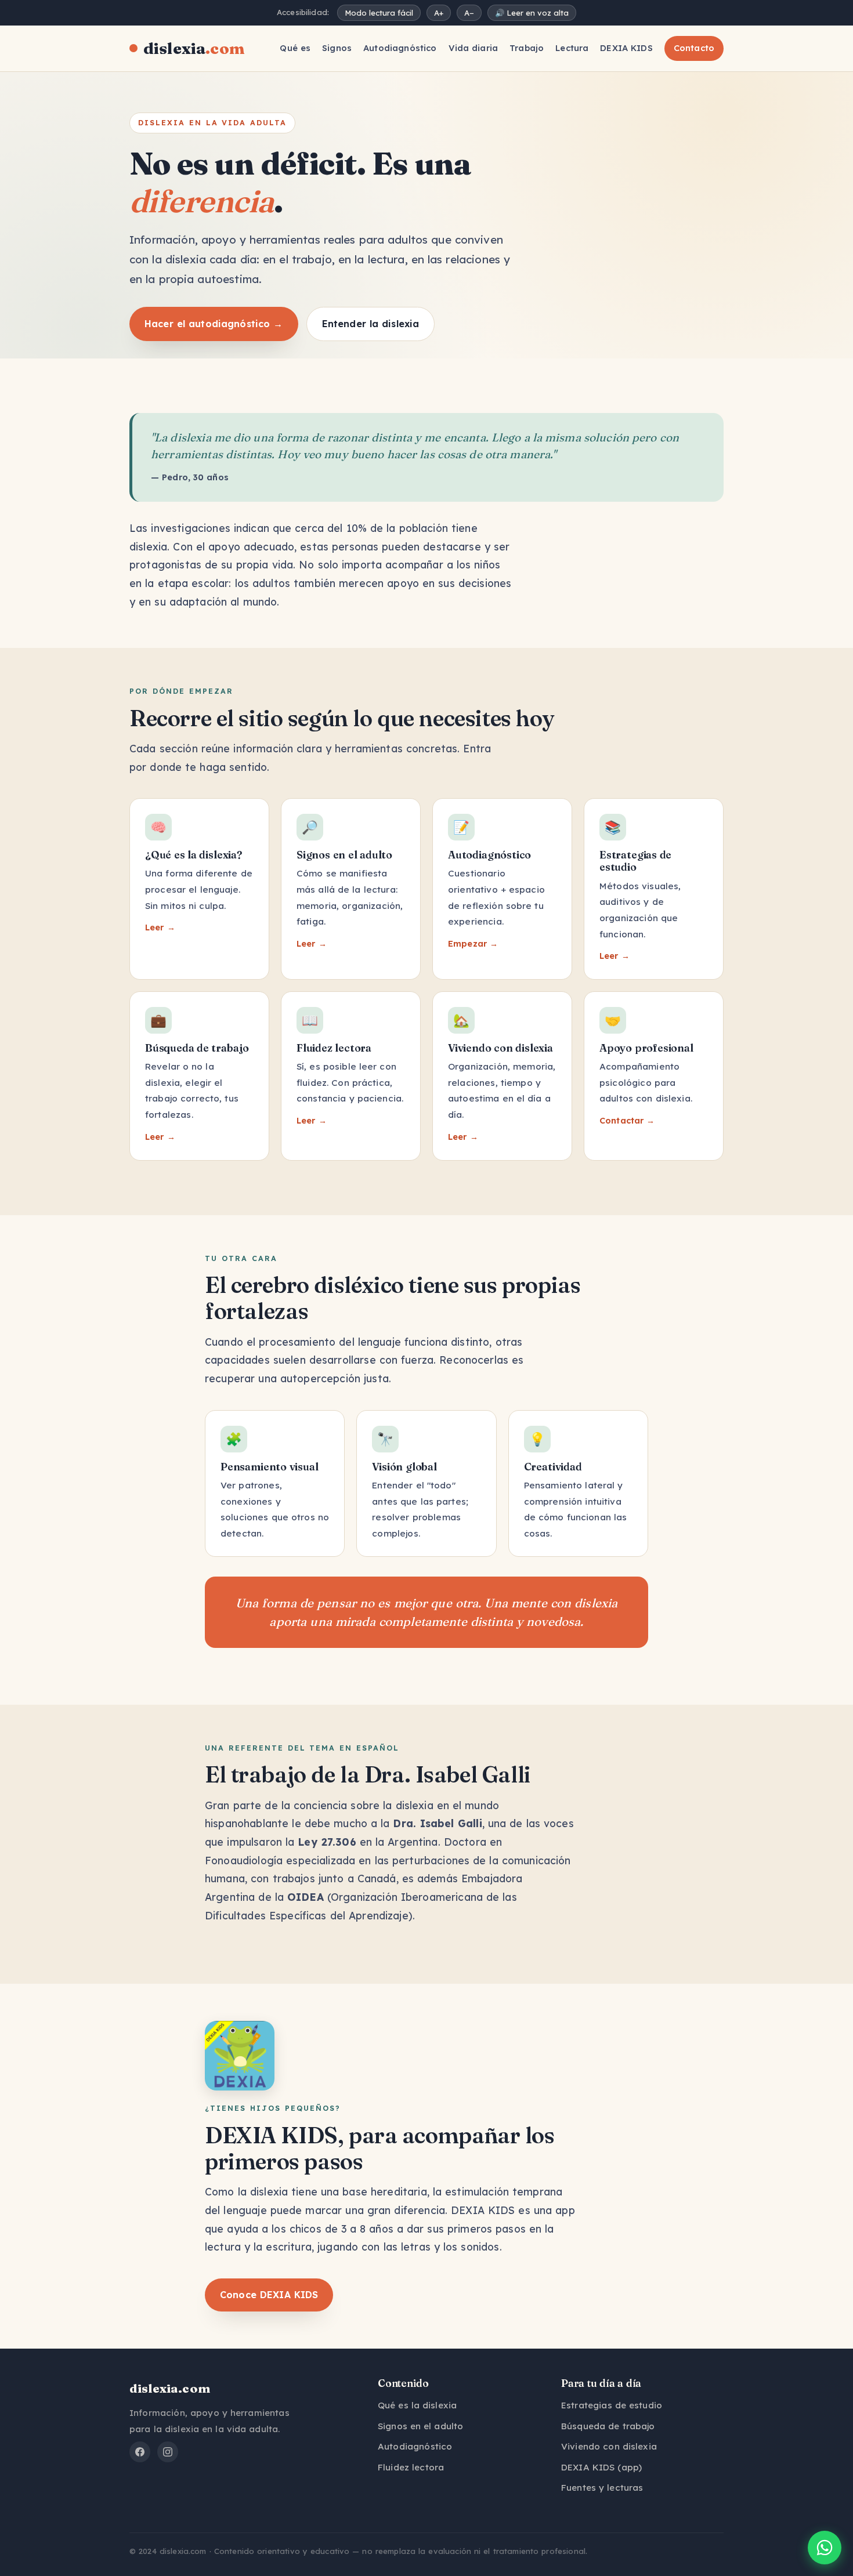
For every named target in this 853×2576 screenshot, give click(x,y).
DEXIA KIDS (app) (601, 2467)
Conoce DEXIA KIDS (269, 2295)
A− (469, 13)
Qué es (295, 48)
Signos (337, 48)
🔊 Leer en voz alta (532, 13)
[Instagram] (168, 2452)
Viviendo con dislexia (609, 2446)
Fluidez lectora (411, 2467)
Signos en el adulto (420, 2426)
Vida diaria (474, 48)
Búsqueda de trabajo (608, 2426)
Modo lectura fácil (379, 13)
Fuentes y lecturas (602, 2488)
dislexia (194, 48)
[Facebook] (140, 2452)
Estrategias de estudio (612, 2405)
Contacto (694, 48)
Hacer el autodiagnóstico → (214, 324)
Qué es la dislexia (417, 2405)
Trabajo (527, 48)
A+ (439, 13)
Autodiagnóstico (400, 48)
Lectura (572, 48)
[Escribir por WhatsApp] (825, 2548)
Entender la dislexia (371, 324)
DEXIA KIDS (626, 48)
